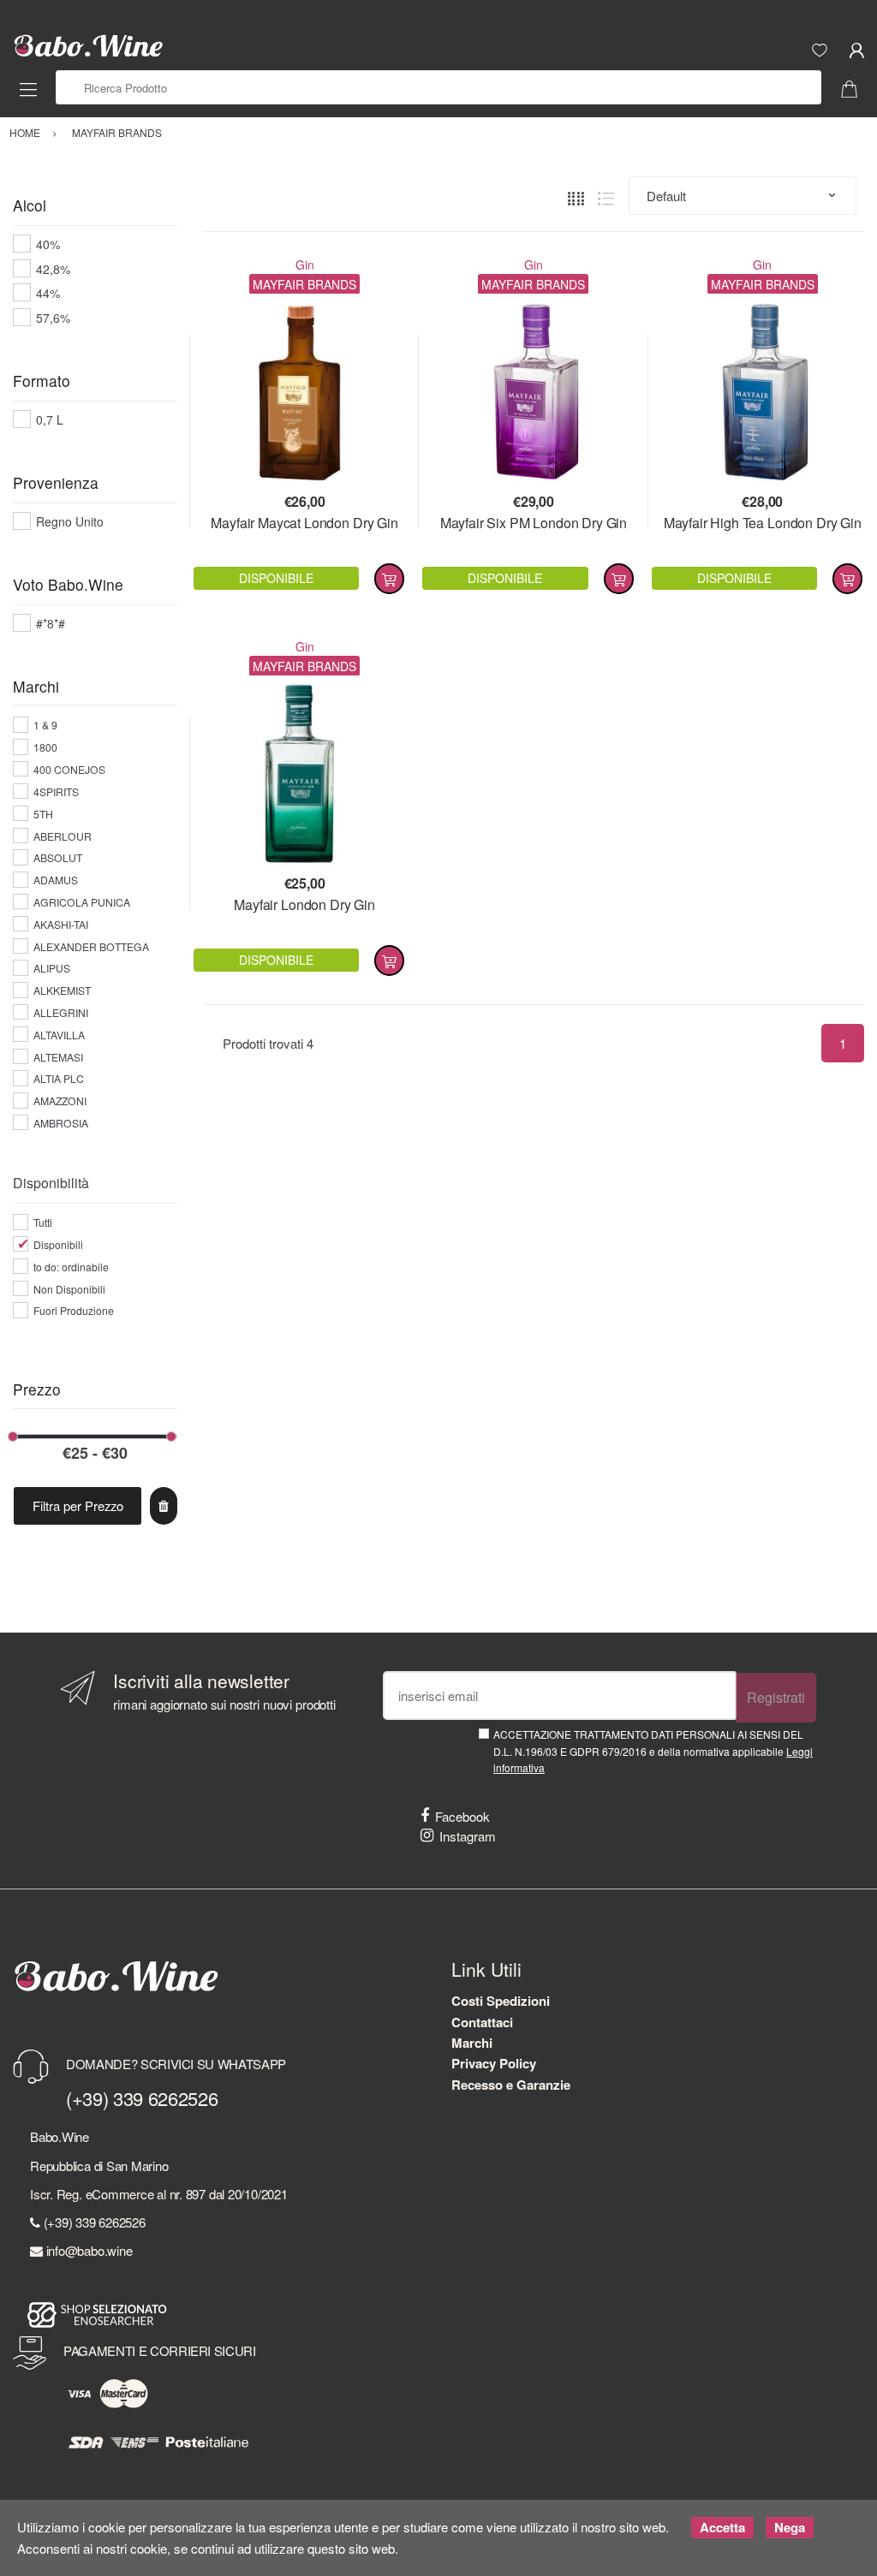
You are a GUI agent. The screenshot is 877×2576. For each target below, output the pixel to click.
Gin (305, 265)
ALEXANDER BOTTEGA (91, 946)
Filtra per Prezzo (78, 1505)
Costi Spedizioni (501, 2001)
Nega (790, 2527)
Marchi (472, 2043)
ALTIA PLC (59, 1078)
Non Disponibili (69, 1289)
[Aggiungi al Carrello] (389, 579)
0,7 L (50, 419)
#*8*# (51, 623)
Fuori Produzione (74, 1310)
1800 (45, 747)
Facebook (462, 1816)
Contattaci (482, 2022)
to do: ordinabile (71, 1267)
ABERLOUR (63, 836)
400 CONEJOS (69, 769)
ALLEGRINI (61, 1012)
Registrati (776, 1697)
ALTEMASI (58, 1057)
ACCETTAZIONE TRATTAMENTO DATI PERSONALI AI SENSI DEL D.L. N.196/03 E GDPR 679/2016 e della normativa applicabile (653, 1751)
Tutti (43, 1222)
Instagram (468, 1836)
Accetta (722, 2527)
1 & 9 (45, 725)
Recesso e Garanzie (511, 2085)
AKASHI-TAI (61, 924)
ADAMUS (56, 880)
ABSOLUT (58, 857)
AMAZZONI (60, 1101)
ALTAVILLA (59, 1035)
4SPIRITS (56, 791)
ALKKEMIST (62, 990)
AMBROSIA (61, 1123)
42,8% (53, 269)
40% (48, 244)
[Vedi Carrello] (856, 87)
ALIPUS (52, 968)
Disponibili (58, 1244)
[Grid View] (576, 196)
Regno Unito (70, 521)
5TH (43, 814)
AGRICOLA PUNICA (82, 902)
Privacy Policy (494, 2063)
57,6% (53, 318)
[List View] (606, 196)
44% (48, 293)
